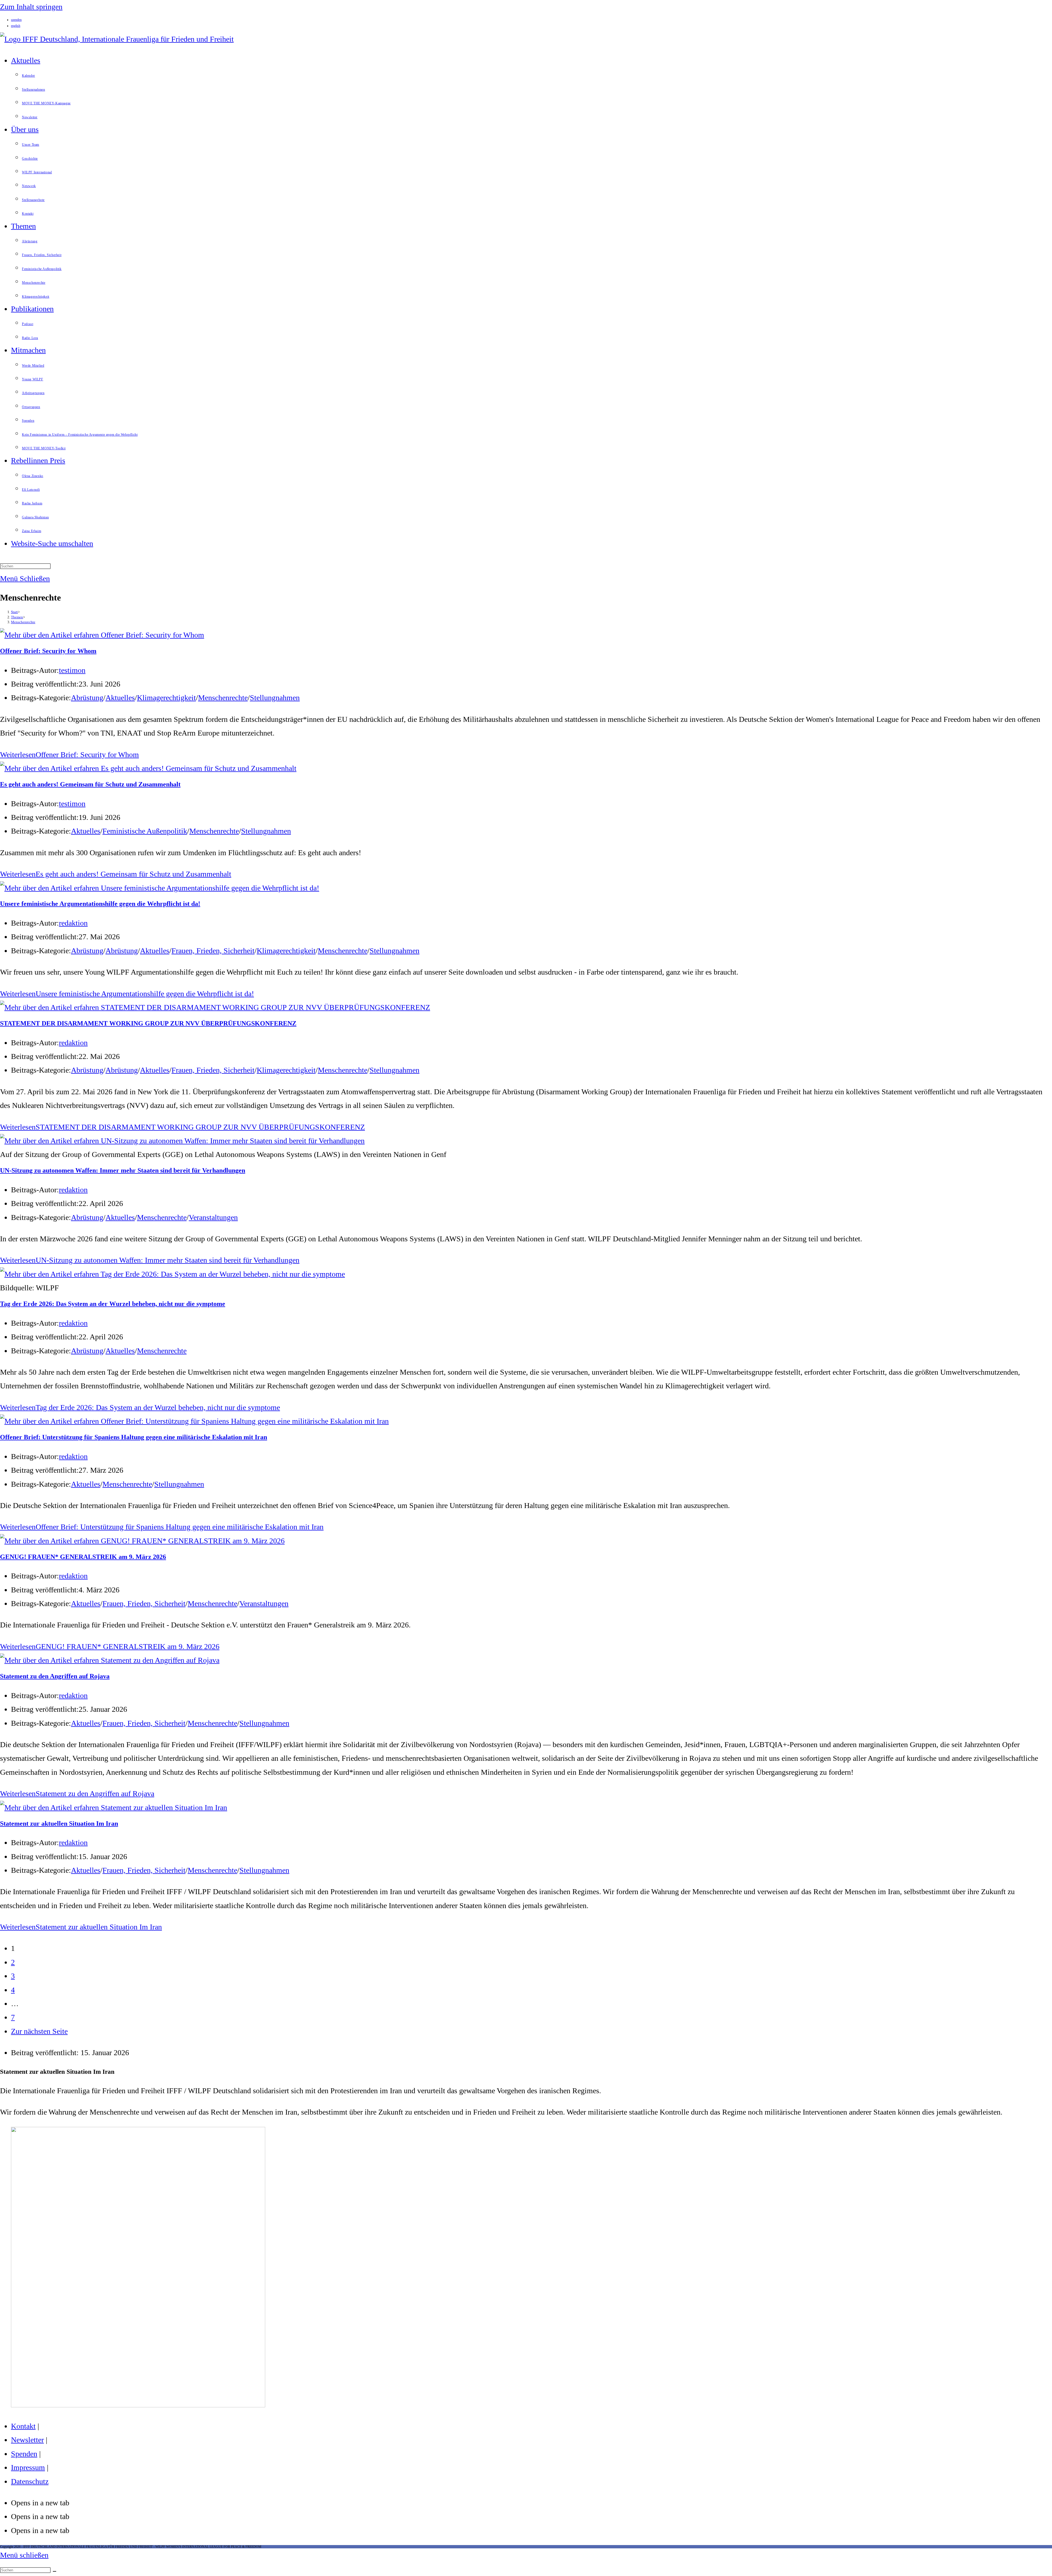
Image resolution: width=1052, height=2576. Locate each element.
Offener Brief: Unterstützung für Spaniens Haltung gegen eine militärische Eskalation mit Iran (134, 1437)
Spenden (24, 2454)
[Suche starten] (55, 2571)
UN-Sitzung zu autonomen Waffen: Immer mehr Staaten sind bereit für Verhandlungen (123, 1170)
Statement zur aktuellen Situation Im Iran (59, 1823)
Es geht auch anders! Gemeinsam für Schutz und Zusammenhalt (90, 784)
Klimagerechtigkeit (166, 698)
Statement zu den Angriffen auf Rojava (55, 1676)
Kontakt (23, 2426)
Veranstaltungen (213, 1217)
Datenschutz (30, 2481)
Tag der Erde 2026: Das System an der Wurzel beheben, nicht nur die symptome (113, 1304)
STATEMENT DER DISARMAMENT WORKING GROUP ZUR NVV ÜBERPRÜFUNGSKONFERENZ (148, 1023)
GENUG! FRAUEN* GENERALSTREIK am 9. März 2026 (83, 1557)
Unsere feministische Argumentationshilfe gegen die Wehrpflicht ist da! (100, 904)
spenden (16, 20)
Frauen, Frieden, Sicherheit (213, 951)
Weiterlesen (69, 755)
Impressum (28, 2467)
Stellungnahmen (275, 698)
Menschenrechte (23, 622)
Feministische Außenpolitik (145, 831)
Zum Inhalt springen (31, 7)
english (16, 26)
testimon (72, 670)
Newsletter (27, 2440)
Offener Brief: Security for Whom (48, 651)
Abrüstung (87, 698)
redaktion (73, 923)
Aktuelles (120, 698)
